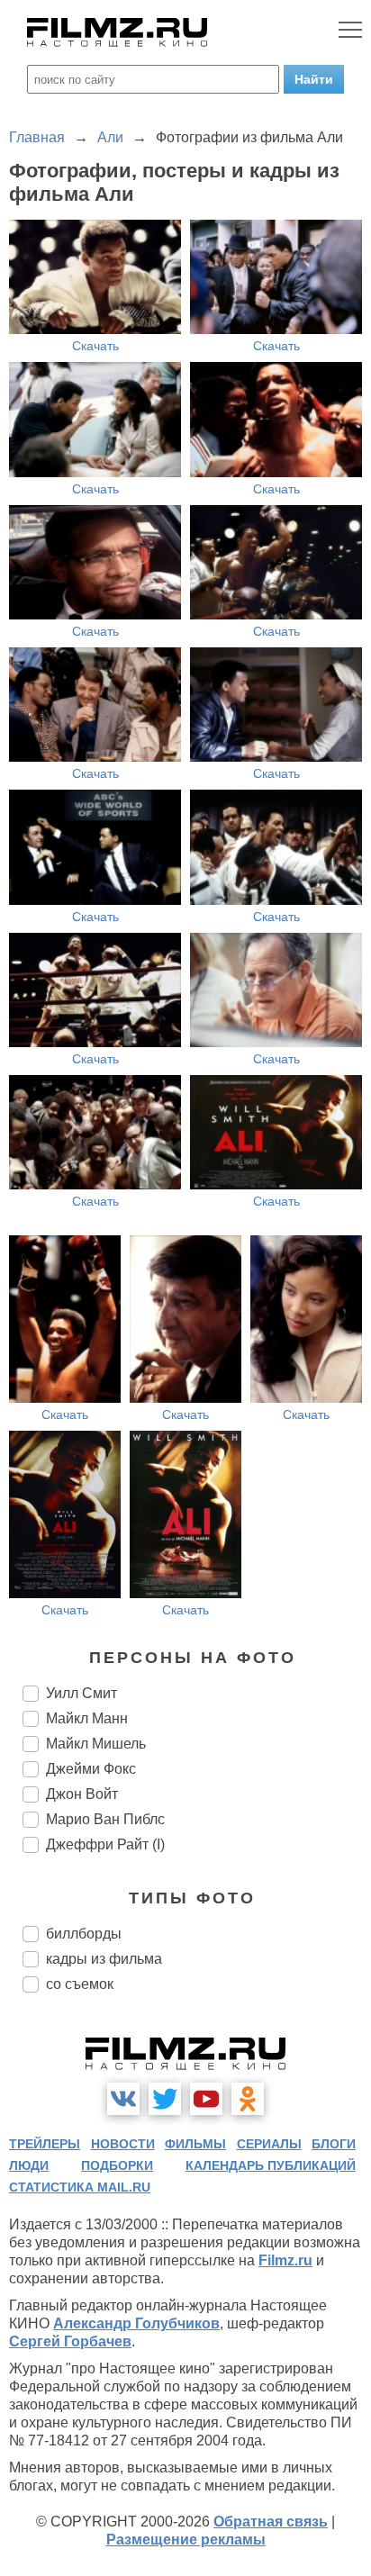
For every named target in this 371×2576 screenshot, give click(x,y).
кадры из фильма (104, 1959)
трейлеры (45, 2144)
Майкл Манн (87, 1718)
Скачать (95, 346)
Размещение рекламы (186, 2540)
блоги (334, 2144)
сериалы (269, 2144)
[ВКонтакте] (123, 2099)
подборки (117, 2165)
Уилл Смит (81, 1693)
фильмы (195, 2144)
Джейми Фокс (91, 1769)
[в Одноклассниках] (248, 2099)
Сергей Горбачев (70, 2341)
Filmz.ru (285, 2260)
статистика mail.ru (80, 2187)
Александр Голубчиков (136, 2323)
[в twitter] (165, 2099)
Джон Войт (82, 1794)
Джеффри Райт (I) (105, 1844)
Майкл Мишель (96, 1744)
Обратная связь (271, 2522)
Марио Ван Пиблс (105, 1819)
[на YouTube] (206, 2099)
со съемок (80, 1984)
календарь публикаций (271, 2165)
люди (29, 2165)
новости (123, 2144)
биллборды (84, 1934)
